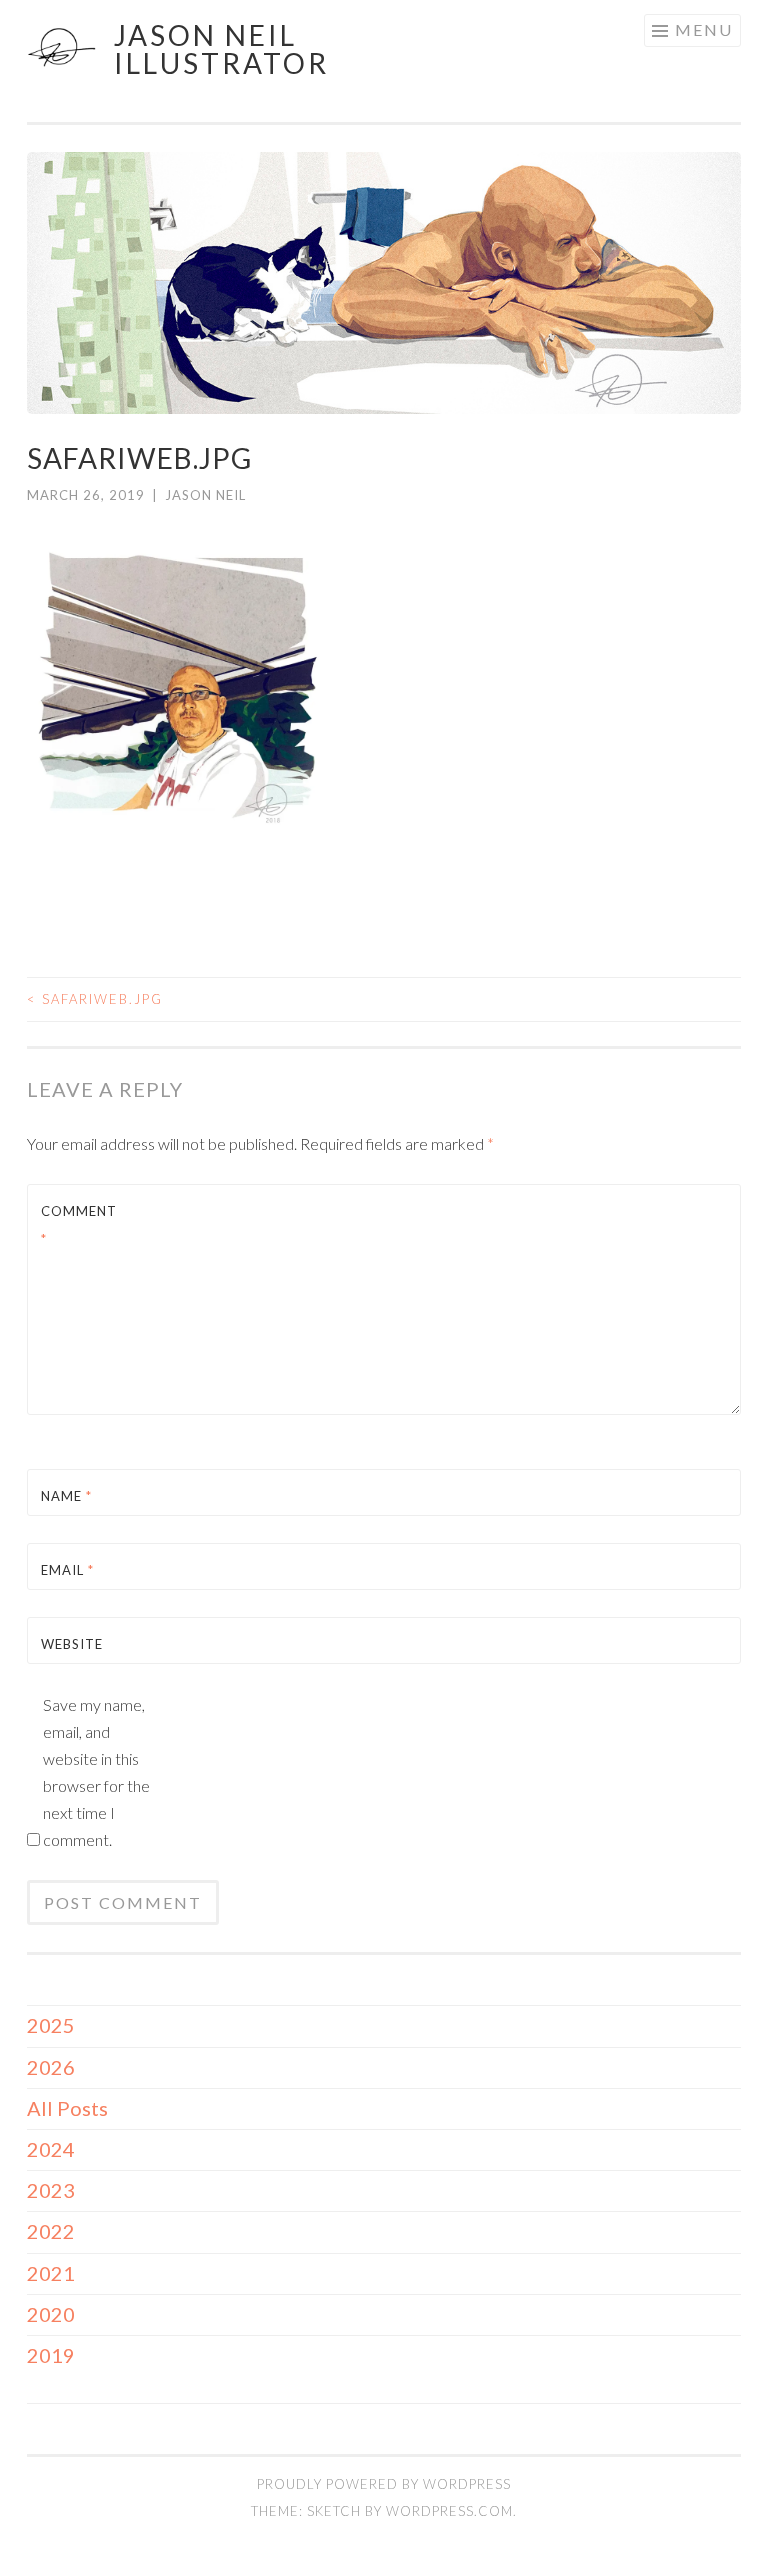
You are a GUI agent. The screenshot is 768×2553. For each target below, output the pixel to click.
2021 (51, 2273)
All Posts (67, 2108)
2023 (51, 2190)
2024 (51, 2149)
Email (67, 1570)
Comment (79, 1224)
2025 (51, 2025)
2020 (51, 2314)
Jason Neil (205, 495)
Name (66, 1496)
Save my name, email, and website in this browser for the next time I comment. (96, 1772)
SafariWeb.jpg (95, 999)
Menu (704, 29)
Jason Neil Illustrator (221, 49)
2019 (51, 2355)
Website (72, 1644)
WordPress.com (449, 2511)
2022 (51, 2231)
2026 (51, 2067)
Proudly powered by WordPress (384, 2484)
